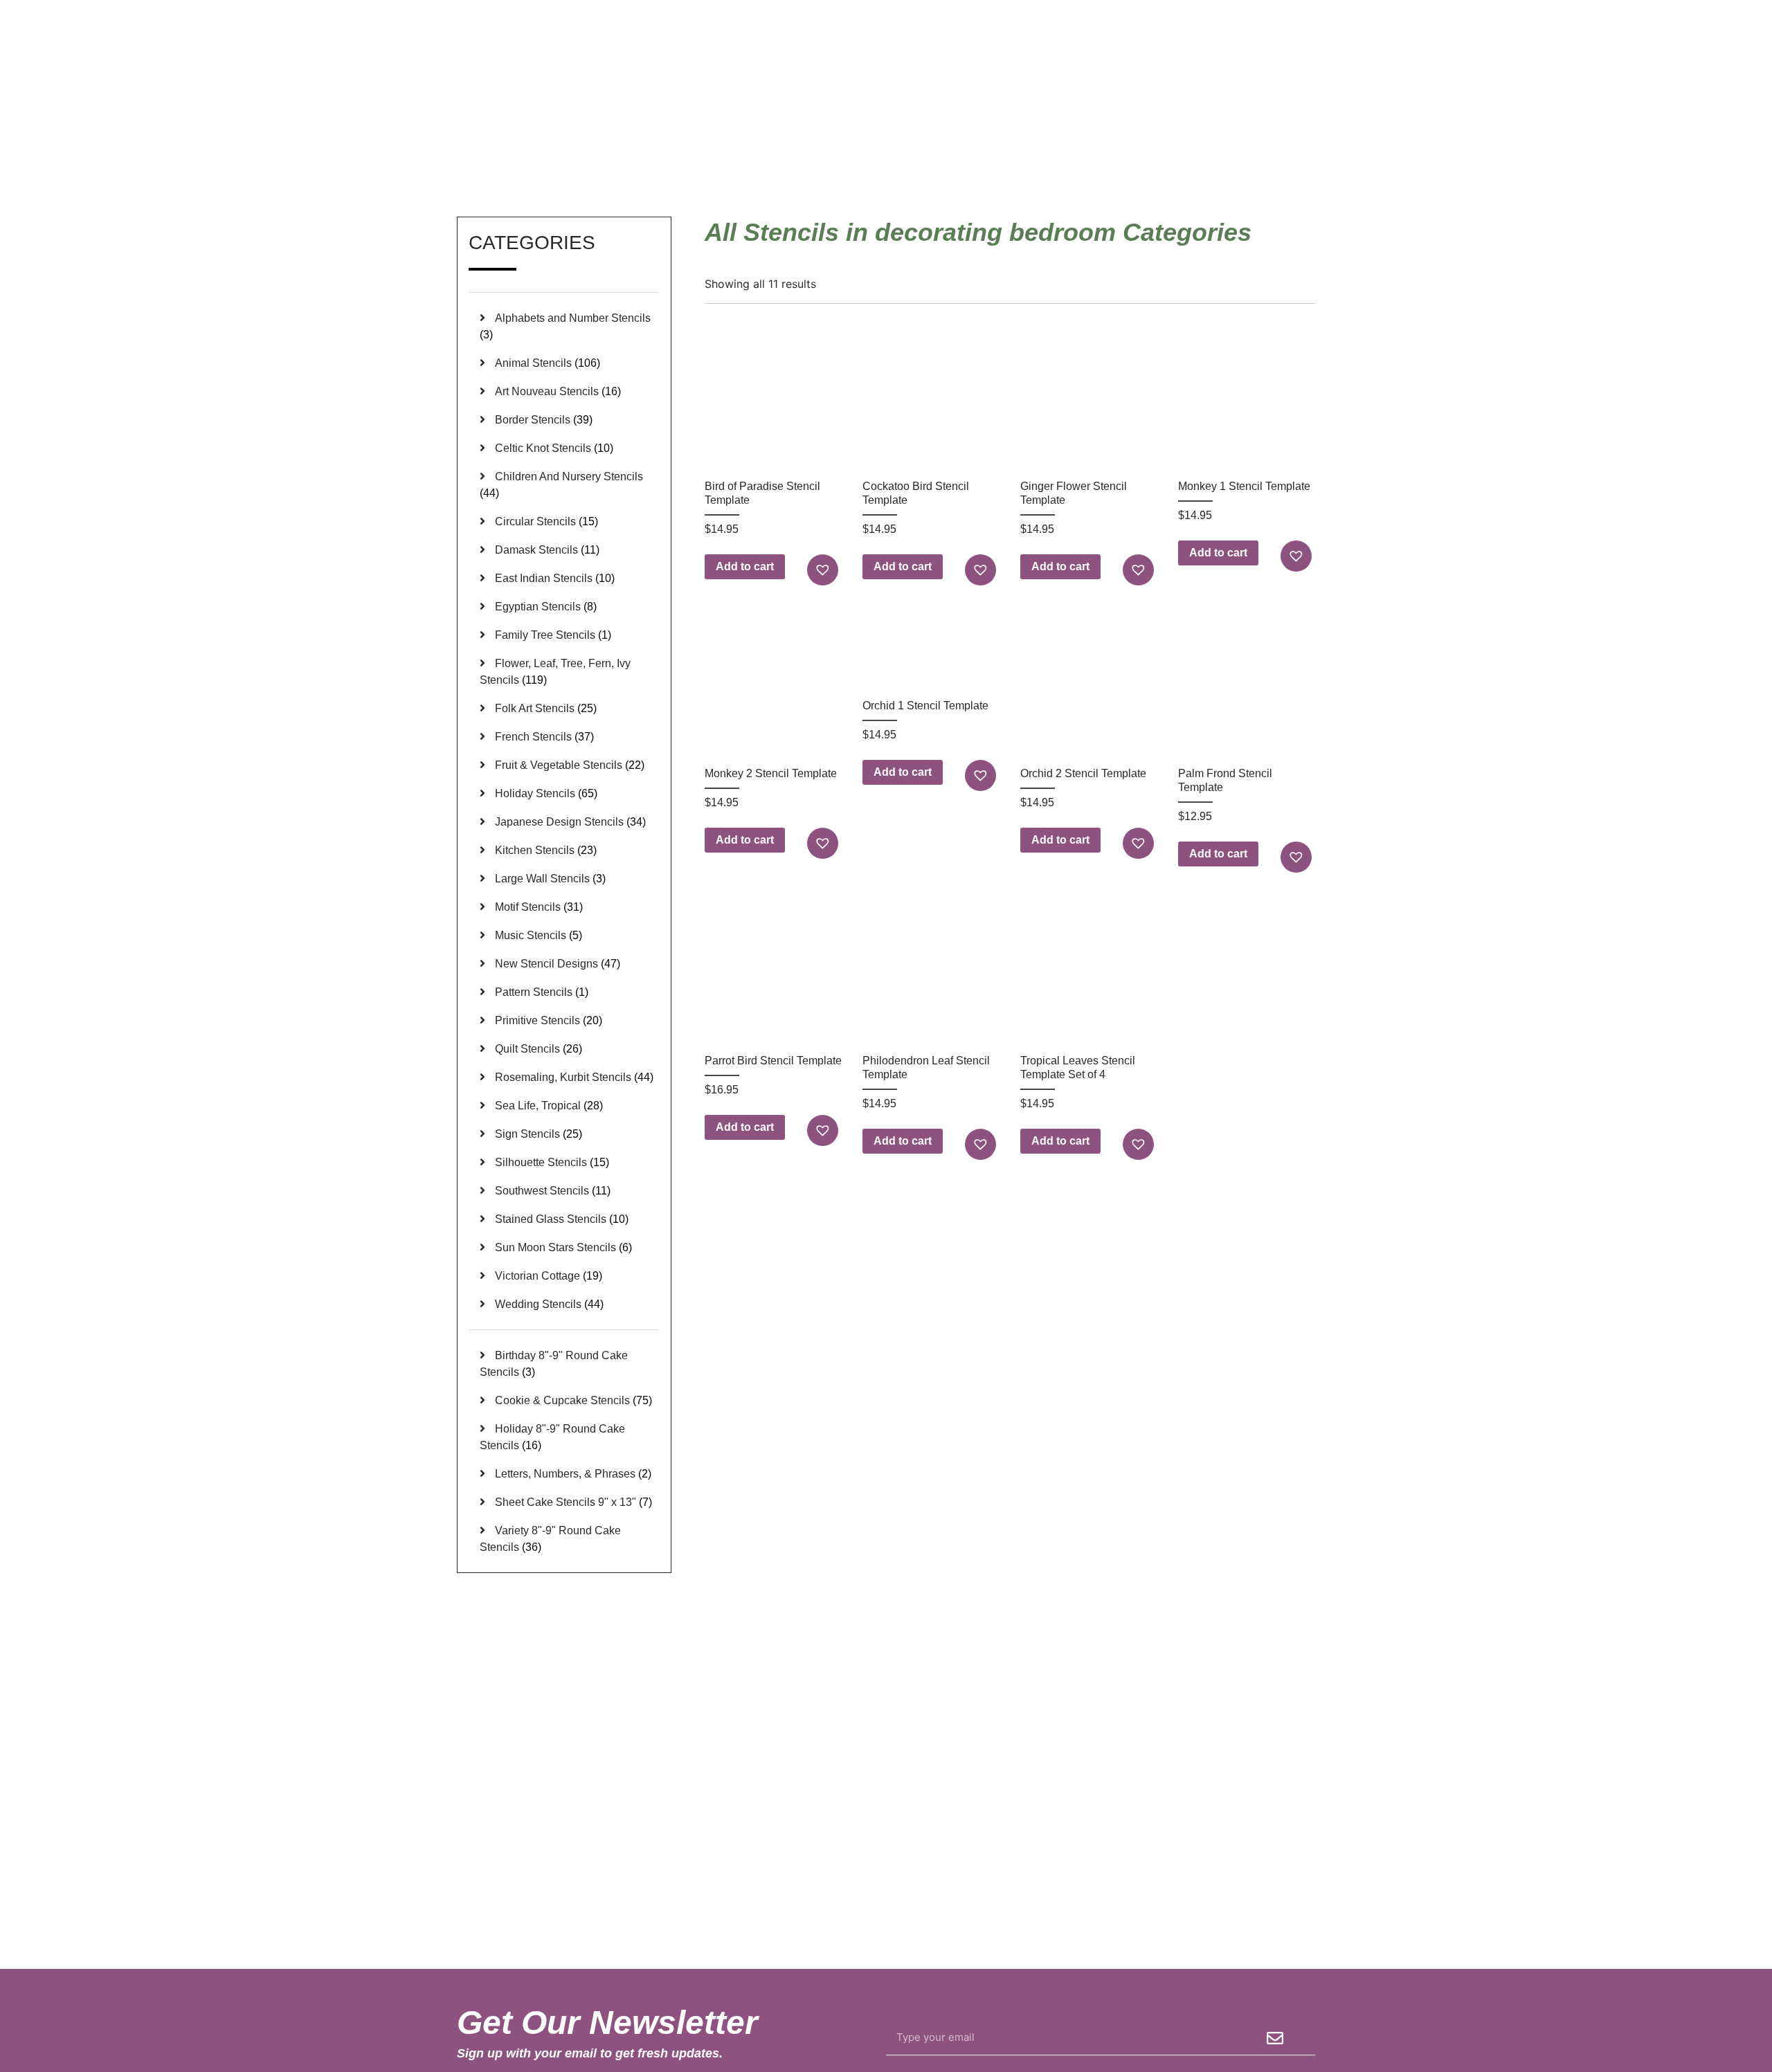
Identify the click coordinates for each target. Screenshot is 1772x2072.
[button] (824, 570)
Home (1097, 152)
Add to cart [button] (745, 566)
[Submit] (1275, 2038)
